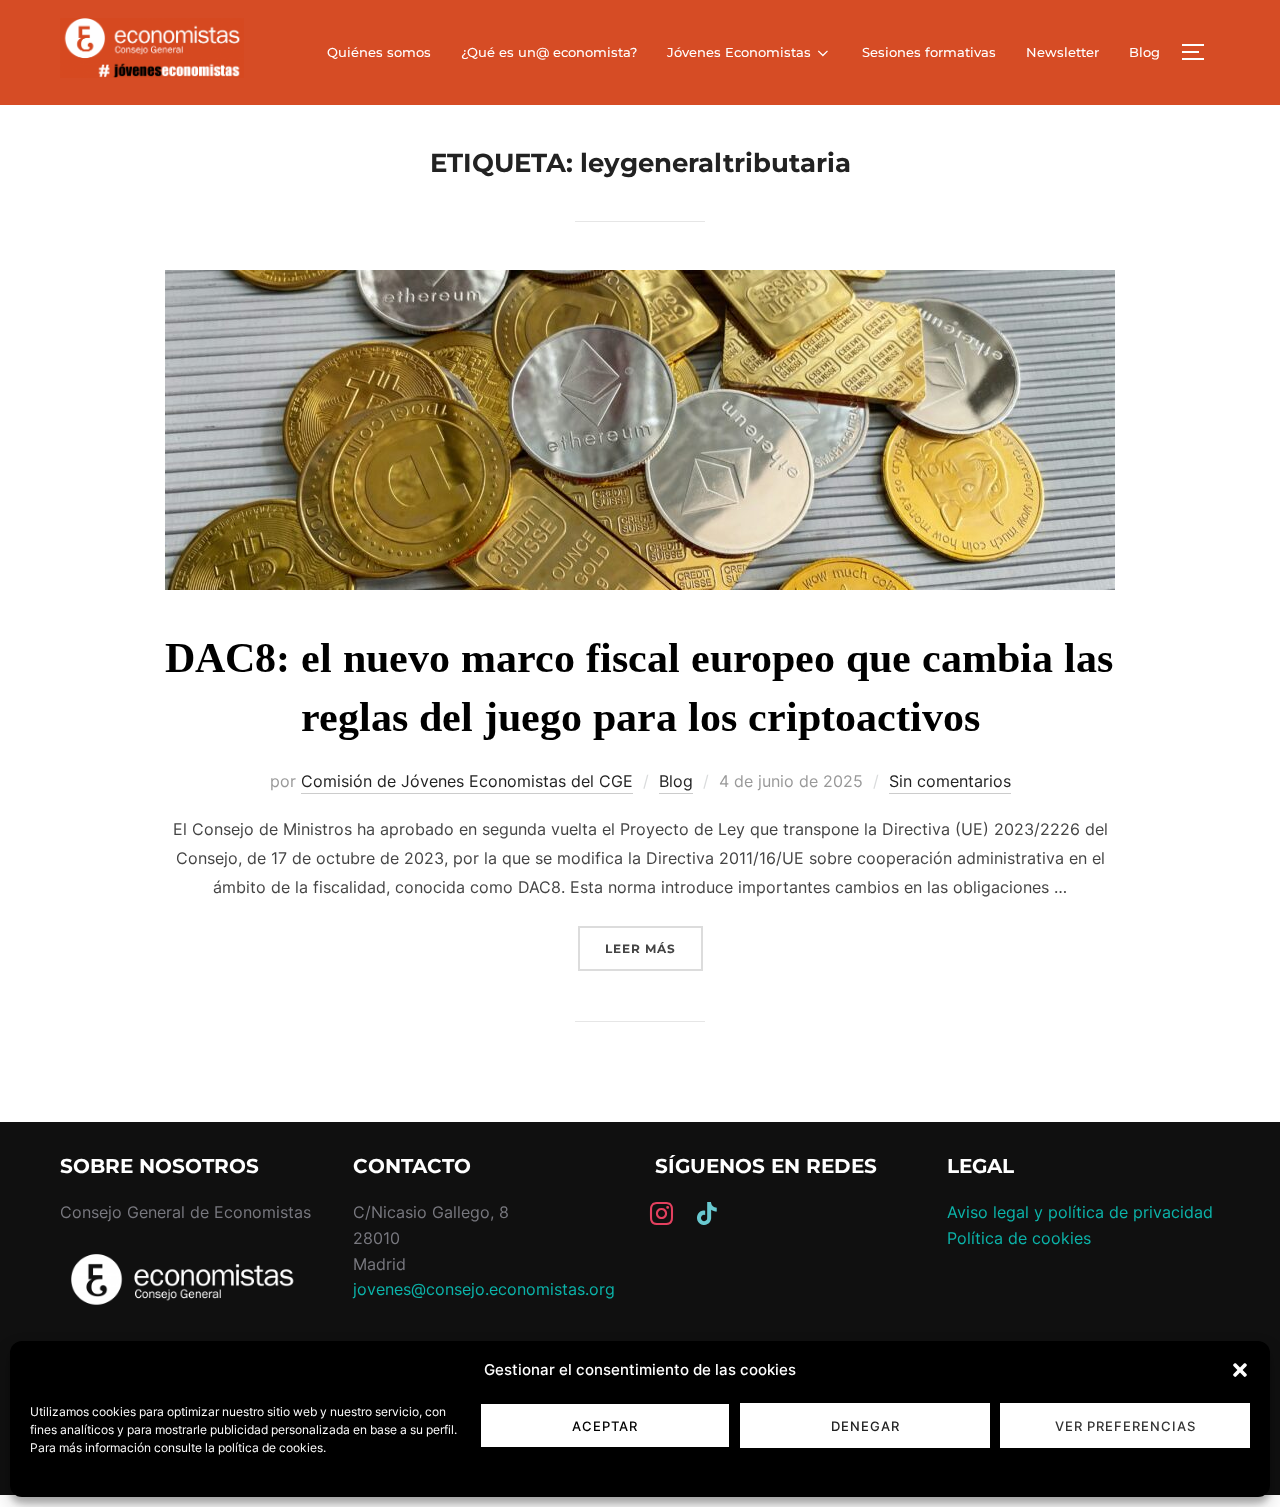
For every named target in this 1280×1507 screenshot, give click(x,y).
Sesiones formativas (929, 52)
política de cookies (270, 1447)
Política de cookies (1019, 1238)
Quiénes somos (379, 52)
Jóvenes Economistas (739, 52)
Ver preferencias (1125, 1426)
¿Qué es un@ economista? (549, 52)
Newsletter (1062, 52)
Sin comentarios (950, 781)
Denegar (865, 1426)
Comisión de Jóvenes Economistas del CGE (467, 781)
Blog (1144, 52)
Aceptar (605, 1426)
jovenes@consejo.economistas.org (484, 1289)
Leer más (654, 948)
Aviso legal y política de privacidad (1080, 1212)
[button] (1240, 1370)
